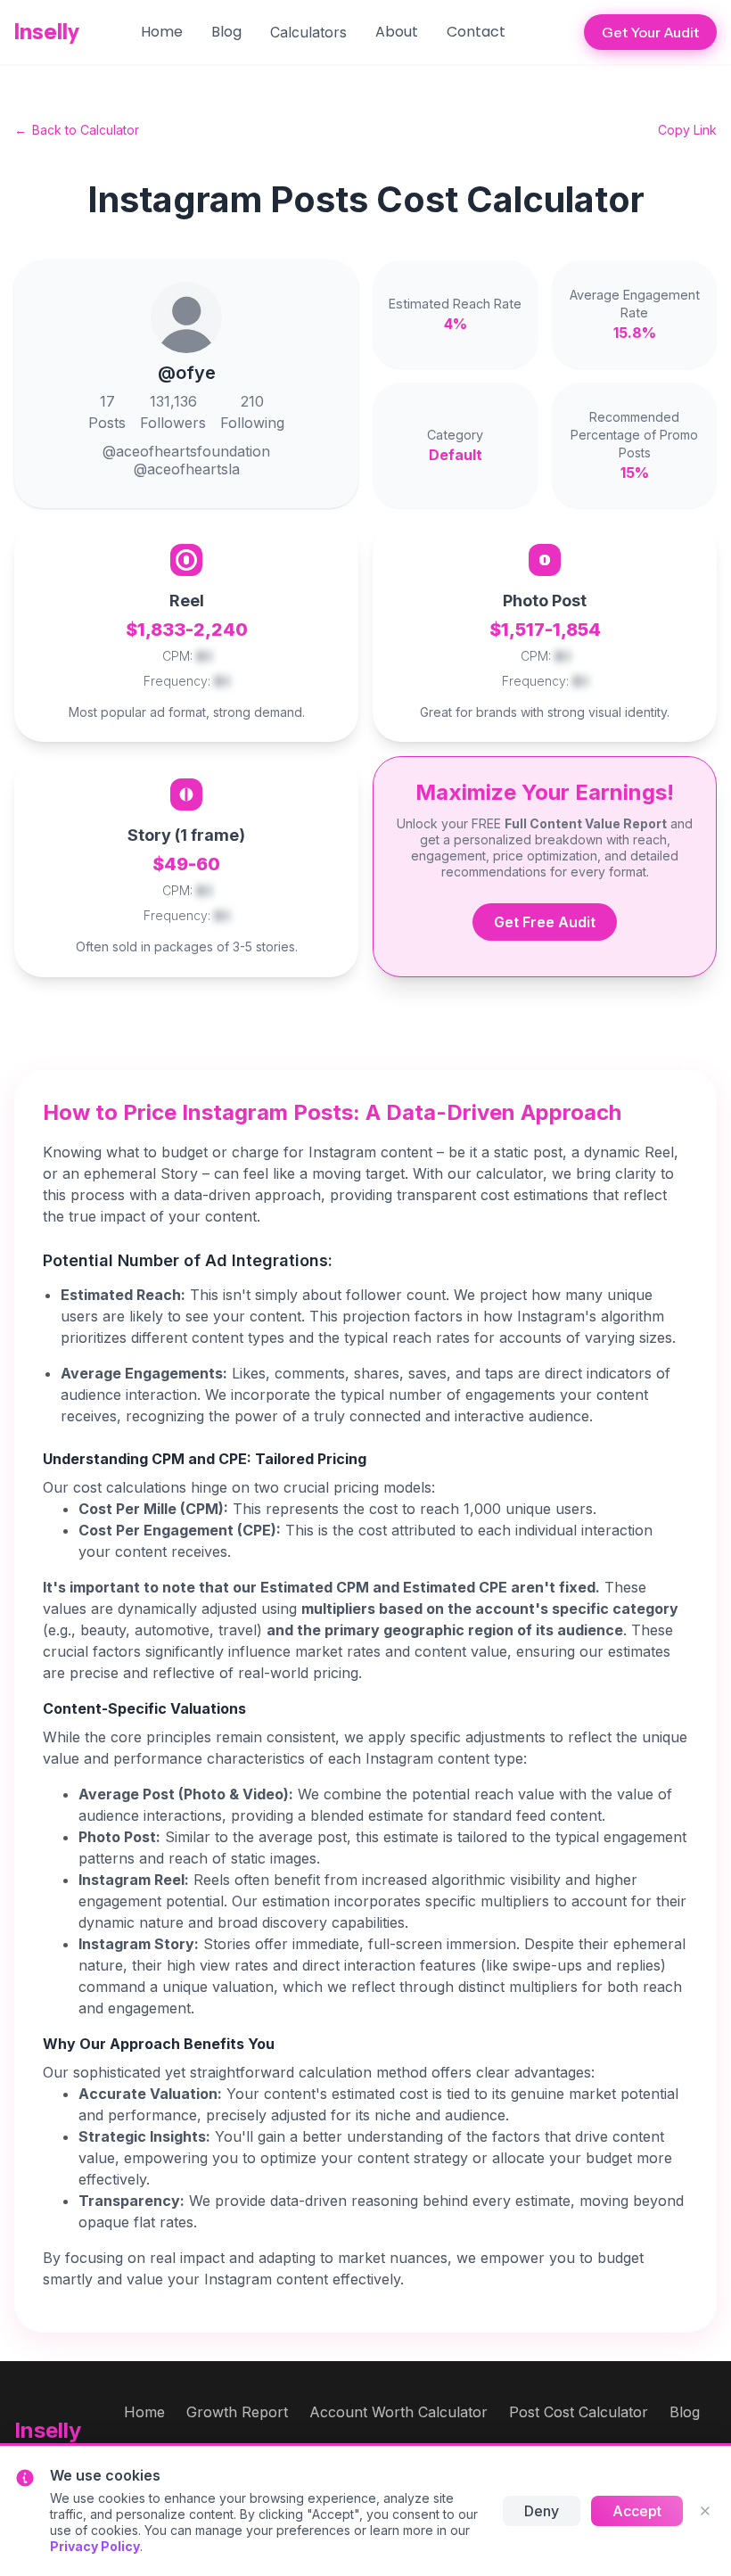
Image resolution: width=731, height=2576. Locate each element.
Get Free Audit (545, 922)
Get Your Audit (650, 32)
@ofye (187, 373)
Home (162, 32)
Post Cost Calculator (579, 2412)
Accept (637, 2511)
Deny (542, 2511)
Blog (226, 32)
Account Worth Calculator (398, 2412)
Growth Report (237, 2412)
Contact (476, 32)
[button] (308, 32)
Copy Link (687, 130)
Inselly (47, 32)
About (397, 32)
